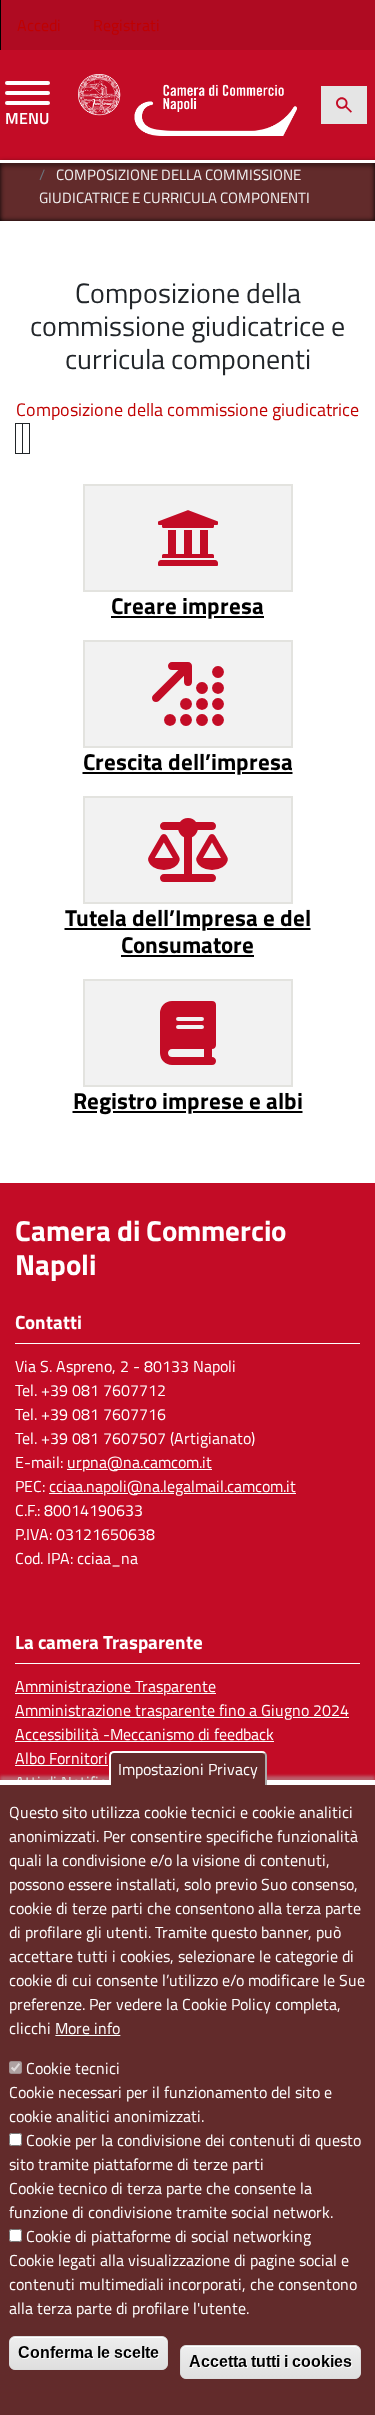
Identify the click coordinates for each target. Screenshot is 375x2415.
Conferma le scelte (88, 2352)
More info (87, 2028)
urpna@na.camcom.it (139, 1462)
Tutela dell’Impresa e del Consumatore (188, 931)
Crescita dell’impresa (188, 761)
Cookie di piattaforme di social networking (168, 2236)
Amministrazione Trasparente (115, 1686)
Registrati (126, 25)
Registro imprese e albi (188, 1100)
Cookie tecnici (73, 2068)
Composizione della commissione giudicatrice (187, 409)
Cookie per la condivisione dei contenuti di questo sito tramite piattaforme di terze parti (185, 2152)
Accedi (39, 25)
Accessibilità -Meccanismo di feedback (144, 1734)
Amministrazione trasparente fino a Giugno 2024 (182, 1710)
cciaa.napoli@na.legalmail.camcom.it (172, 1486)
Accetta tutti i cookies (270, 2361)
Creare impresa (187, 605)
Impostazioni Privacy (188, 1769)
